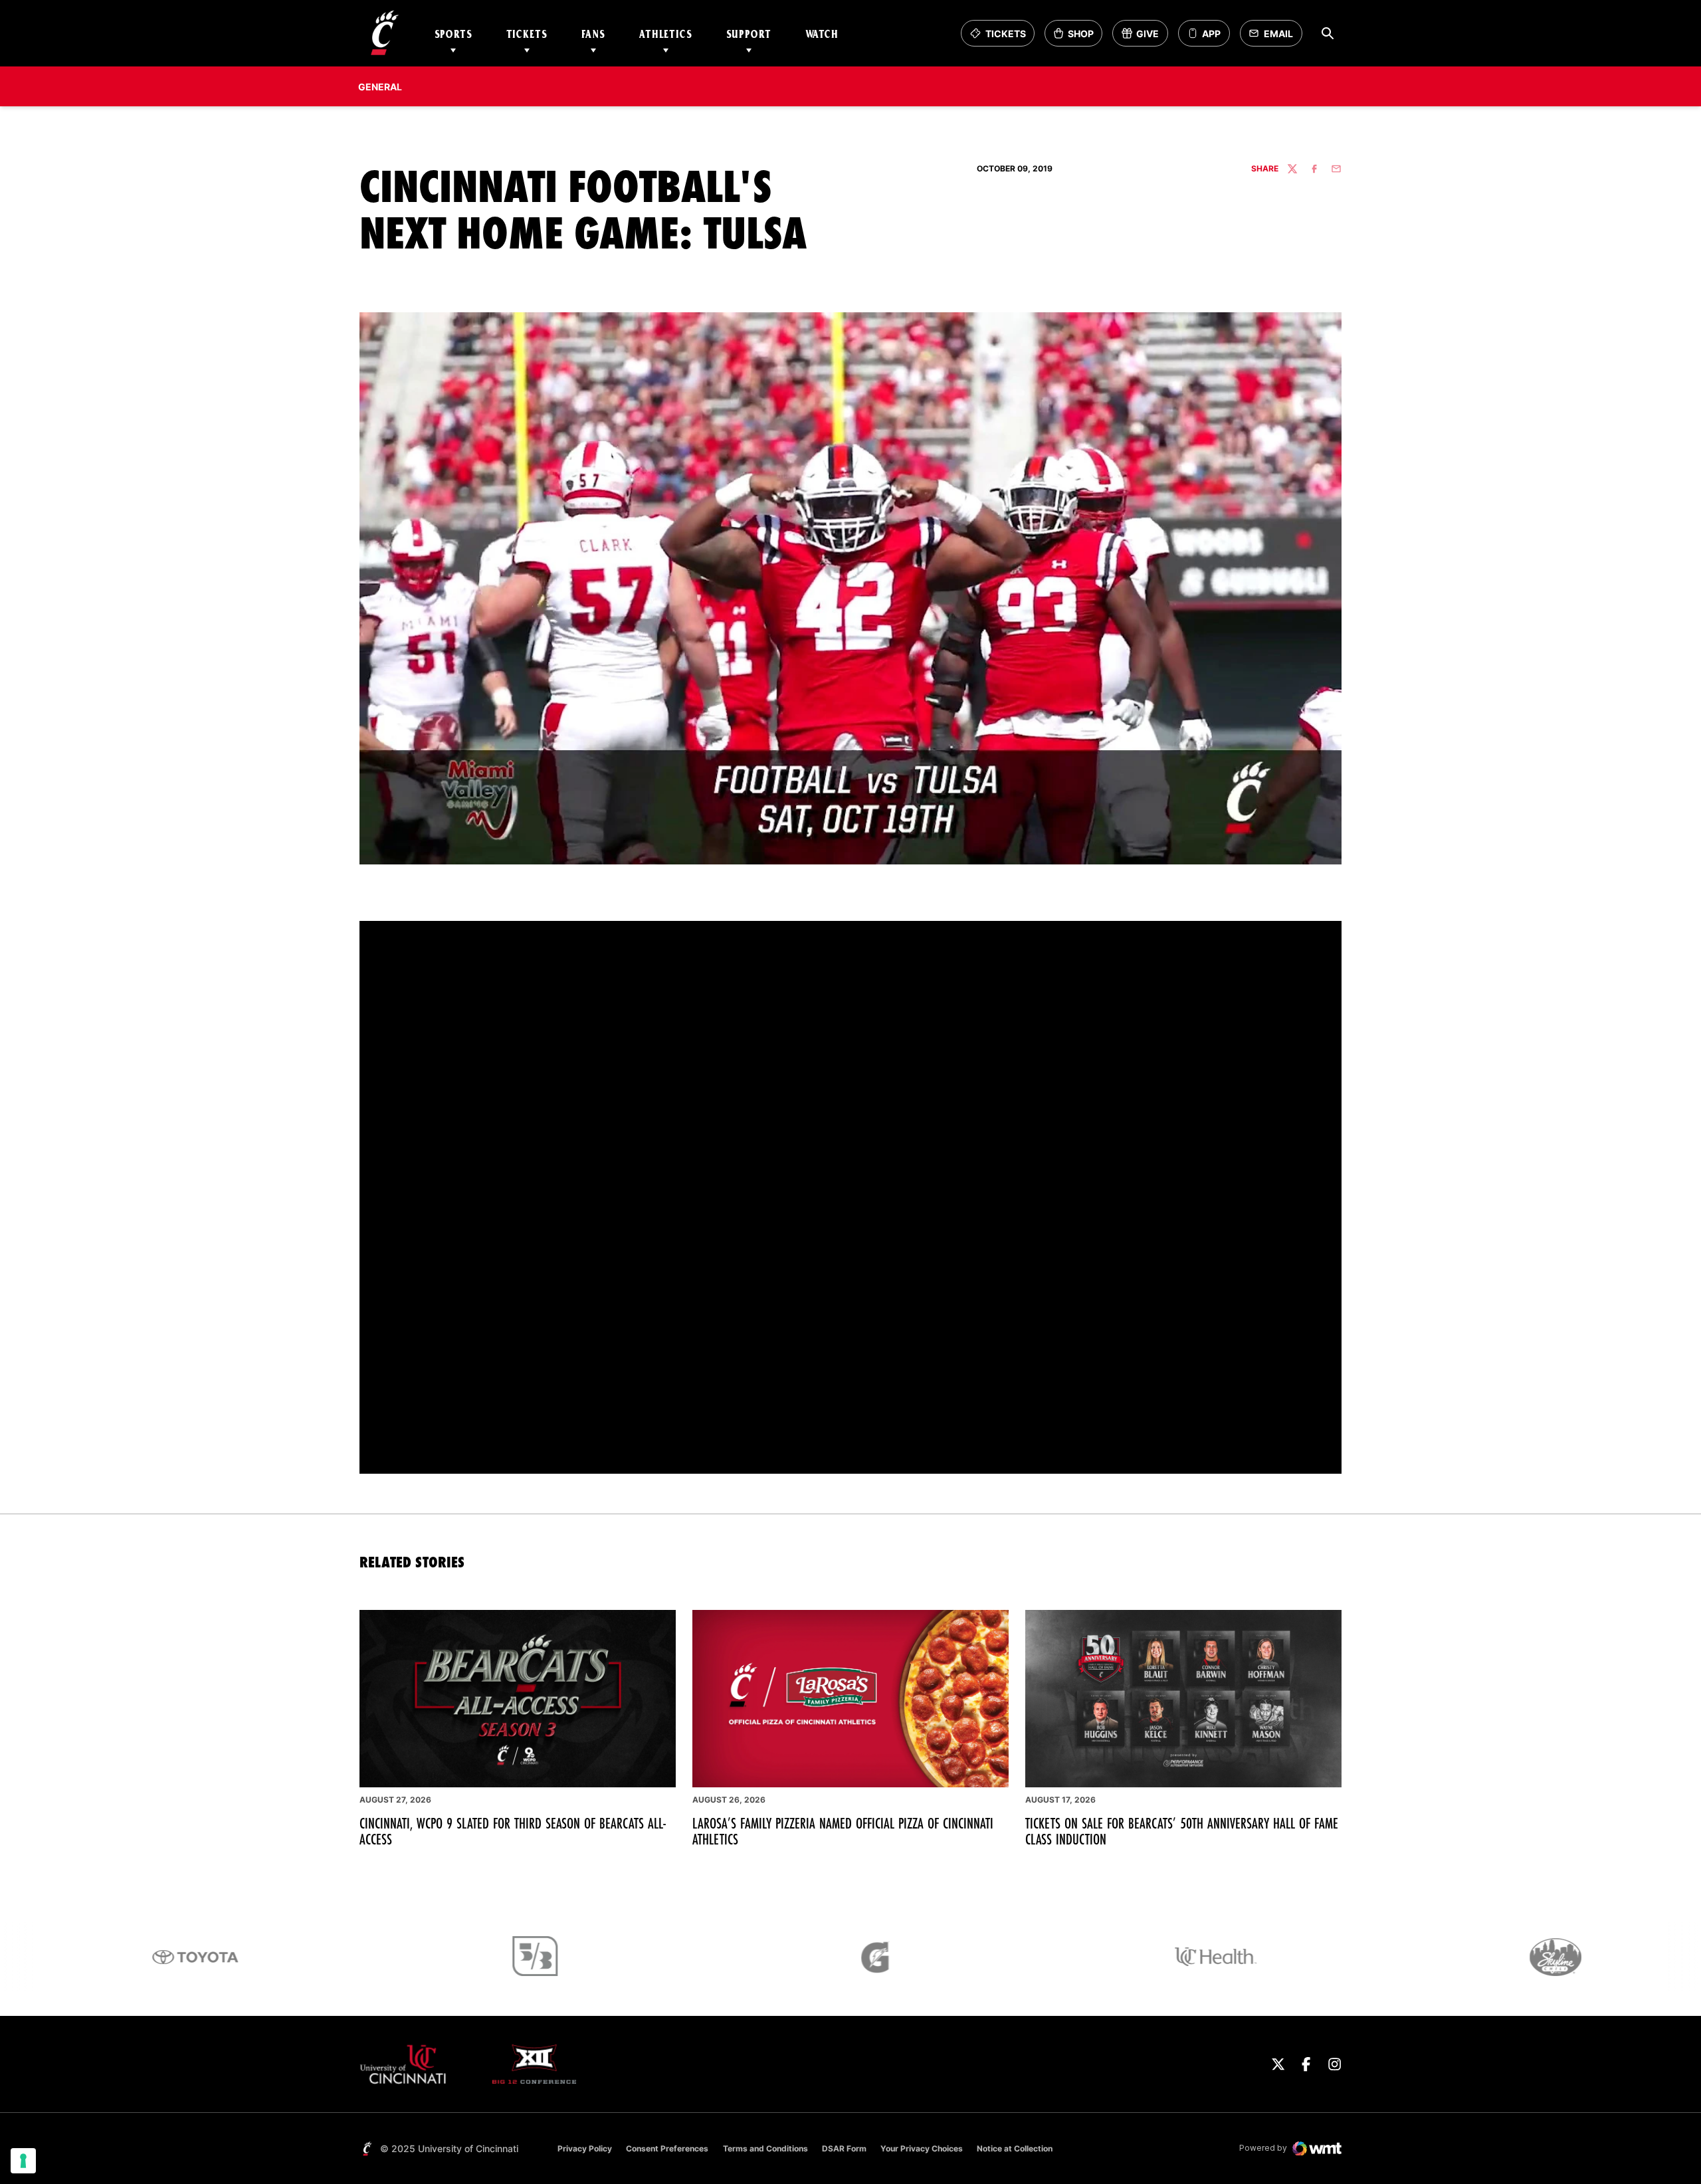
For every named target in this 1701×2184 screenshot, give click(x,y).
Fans (593, 34)
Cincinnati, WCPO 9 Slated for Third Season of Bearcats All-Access (513, 1831)
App (1211, 34)
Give (1145, 37)
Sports (453, 34)
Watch (822, 34)
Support (749, 34)
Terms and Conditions (765, 2148)
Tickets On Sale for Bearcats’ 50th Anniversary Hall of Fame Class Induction (1182, 1831)
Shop (1078, 37)
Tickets (527, 34)
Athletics (666, 34)
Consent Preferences (667, 2148)
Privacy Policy (585, 2148)
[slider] (768, 1456)
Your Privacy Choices (922, 2148)
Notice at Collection (1015, 2148)
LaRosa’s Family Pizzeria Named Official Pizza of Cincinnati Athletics (843, 1831)
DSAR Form (844, 2148)
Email (1275, 37)
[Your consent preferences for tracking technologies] (23, 2161)
